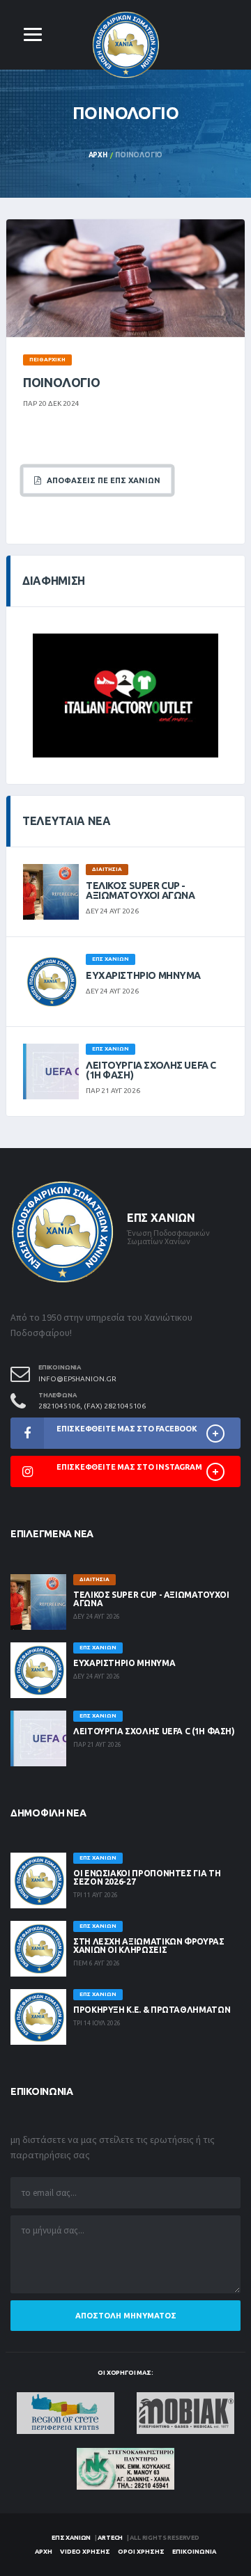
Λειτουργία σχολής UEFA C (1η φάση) (151, 1070)
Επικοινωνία (194, 2552)
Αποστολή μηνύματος (126, 2316)
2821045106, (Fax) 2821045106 (92, 1406)
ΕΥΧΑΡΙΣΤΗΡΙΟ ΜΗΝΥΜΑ (143, 975)
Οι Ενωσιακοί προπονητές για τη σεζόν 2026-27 (147, 1877)
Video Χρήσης (85, 2552)
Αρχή (98, 155)
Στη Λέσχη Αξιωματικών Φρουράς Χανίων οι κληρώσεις (149, 1946)
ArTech (110, 2538)
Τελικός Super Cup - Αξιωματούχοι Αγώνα (140, 890)
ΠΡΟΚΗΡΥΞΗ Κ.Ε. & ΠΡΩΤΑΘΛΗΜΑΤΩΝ (152, 2010)
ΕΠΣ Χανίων (71, 2538)
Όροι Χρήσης (141, 2552)
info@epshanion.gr (77, 1379)
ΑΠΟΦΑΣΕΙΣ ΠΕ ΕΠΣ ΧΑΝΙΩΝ (100, 480)
